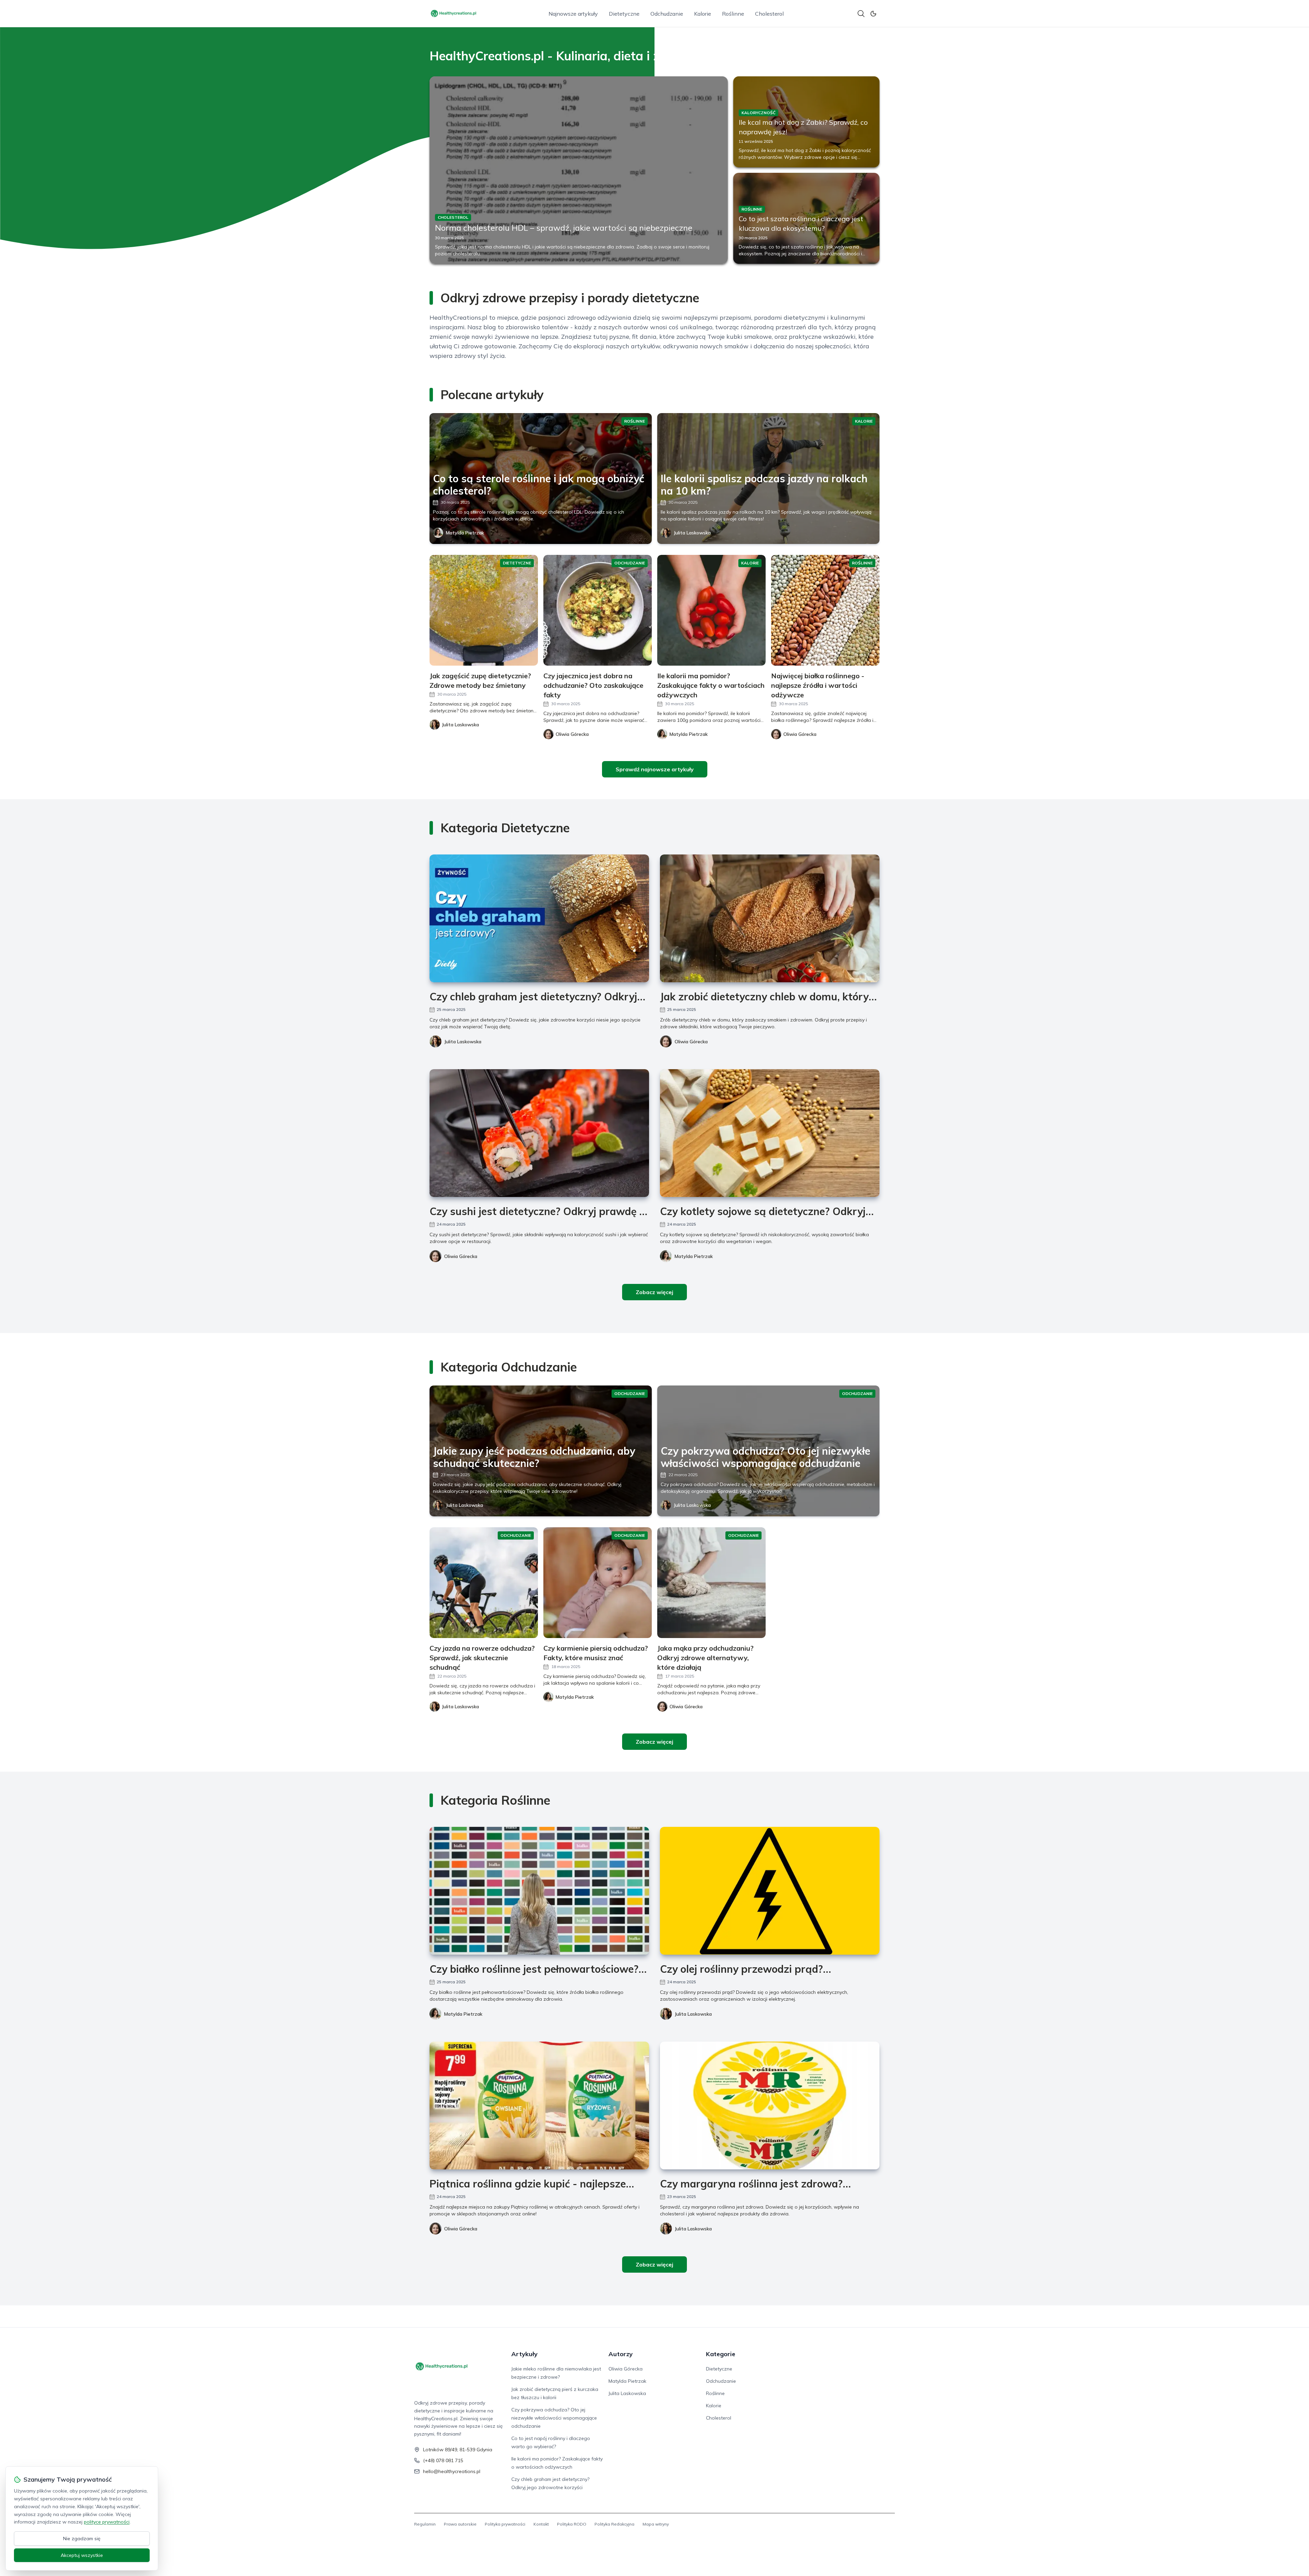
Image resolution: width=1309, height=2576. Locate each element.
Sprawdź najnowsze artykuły (655, 769)
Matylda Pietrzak (465, 533)
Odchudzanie (667, 14)
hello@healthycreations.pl (452, 2471)
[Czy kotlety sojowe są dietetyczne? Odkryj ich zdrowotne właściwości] (770, 1133)
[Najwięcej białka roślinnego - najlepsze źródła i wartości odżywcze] (825, 610)
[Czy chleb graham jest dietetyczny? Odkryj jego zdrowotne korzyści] (539, 918)
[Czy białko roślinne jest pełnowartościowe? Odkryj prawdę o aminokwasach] (539, 1891)
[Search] (861, 14)
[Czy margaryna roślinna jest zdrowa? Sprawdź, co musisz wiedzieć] (770, 2105)
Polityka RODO (572, 2524)
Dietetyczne (624, 14)
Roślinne (733, 14)
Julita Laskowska (692, 533)
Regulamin (425, 2524)
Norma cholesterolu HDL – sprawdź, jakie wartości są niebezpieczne (564, 228)
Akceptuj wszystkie (82, 2555)
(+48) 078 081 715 (443, 2460)
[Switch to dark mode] (873, 14)
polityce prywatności (107, 2522)
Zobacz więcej (654, 1292)
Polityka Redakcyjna (614, 2524)
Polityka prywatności (505, 2524)
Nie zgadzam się (82, 2539)
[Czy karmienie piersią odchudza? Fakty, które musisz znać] (598, 1583)
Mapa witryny (656, 2524)
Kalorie (703, 14)
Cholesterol (769, 14)
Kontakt (541, 2524)
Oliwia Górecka (691, 1042)
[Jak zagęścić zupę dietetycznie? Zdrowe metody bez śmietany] (484, 610)
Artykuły (524, 2354)
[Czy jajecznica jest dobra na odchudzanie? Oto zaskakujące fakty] (598, 610)
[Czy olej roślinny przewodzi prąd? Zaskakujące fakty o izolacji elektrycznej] (770, 1891)
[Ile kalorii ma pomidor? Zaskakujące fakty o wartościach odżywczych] (711, 610)
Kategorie (721, 2354)
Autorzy (621, 2354)
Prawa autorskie (460, 2524)
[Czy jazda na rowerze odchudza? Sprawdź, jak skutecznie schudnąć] (484, 1583)
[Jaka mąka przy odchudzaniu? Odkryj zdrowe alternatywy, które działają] (711, 1583)
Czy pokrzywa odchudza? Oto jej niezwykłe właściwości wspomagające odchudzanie (554, 2418)
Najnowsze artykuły (573, 14)
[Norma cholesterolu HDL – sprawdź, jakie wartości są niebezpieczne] (579, 170)
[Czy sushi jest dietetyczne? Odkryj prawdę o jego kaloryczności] (539, 1133)
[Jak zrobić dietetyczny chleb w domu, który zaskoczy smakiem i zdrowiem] (770, 918)
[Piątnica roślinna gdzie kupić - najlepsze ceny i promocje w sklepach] (539, 2105)
